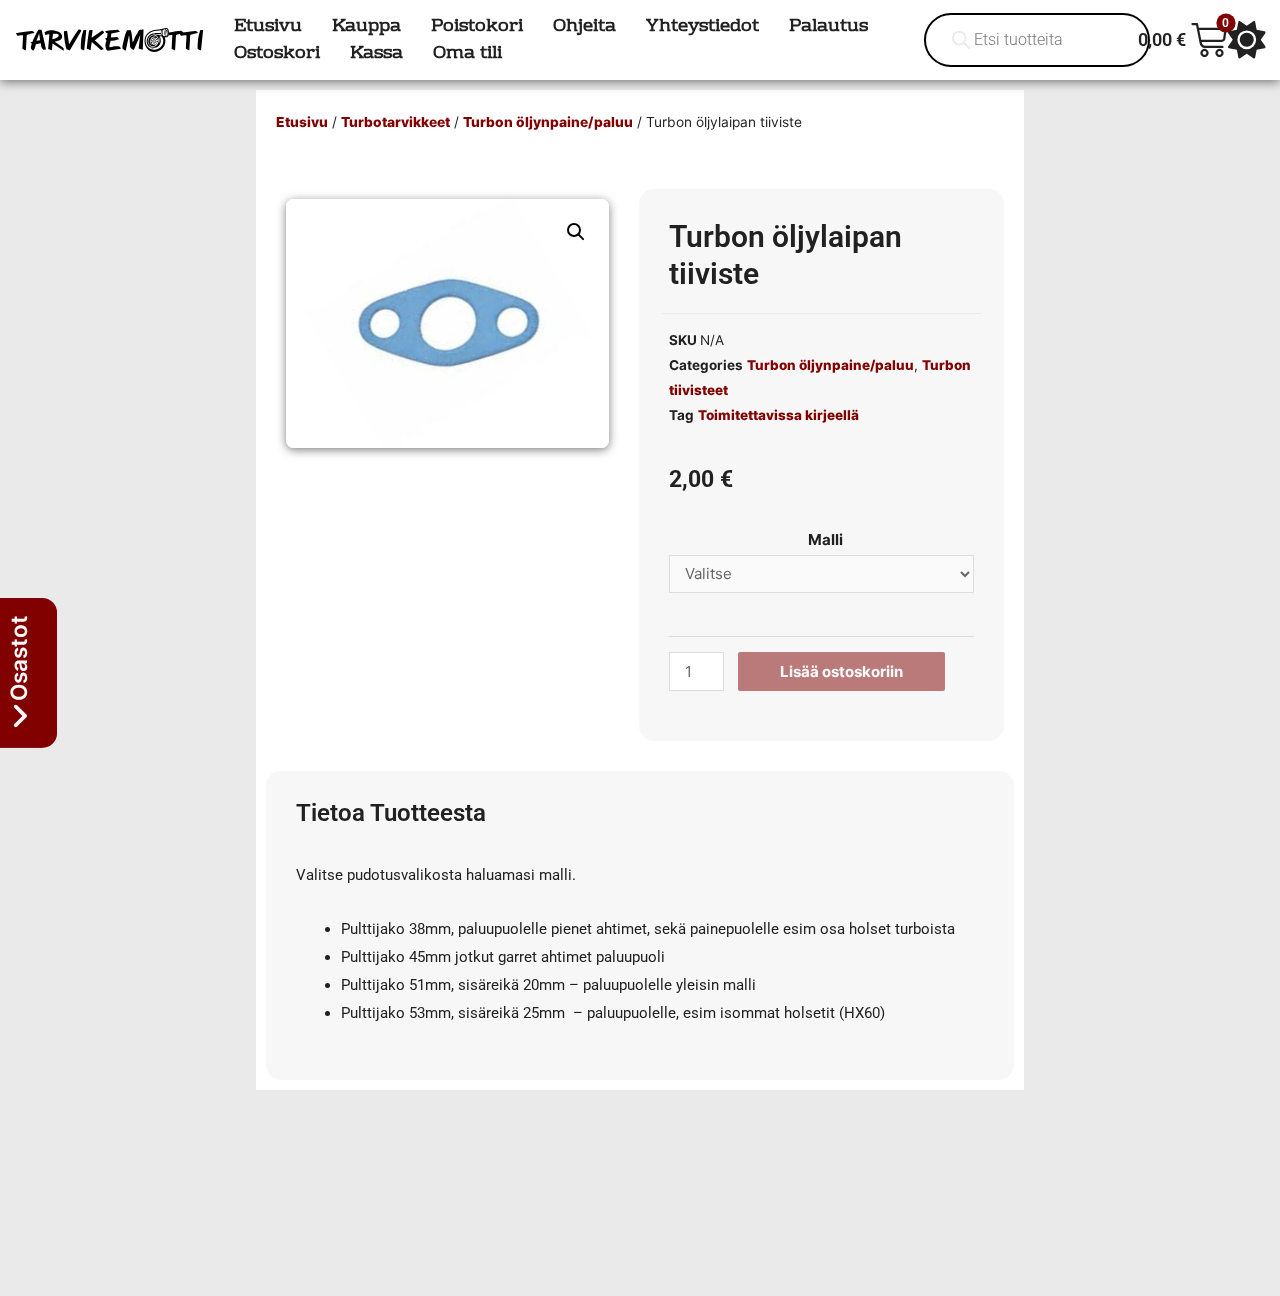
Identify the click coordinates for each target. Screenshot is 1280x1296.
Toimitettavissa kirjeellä (778, 415)
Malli (825, 539)
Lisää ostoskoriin (841, 671)
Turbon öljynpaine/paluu (548, 122)
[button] (576, 232)
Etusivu (302, 122)
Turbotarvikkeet (395, 122)
